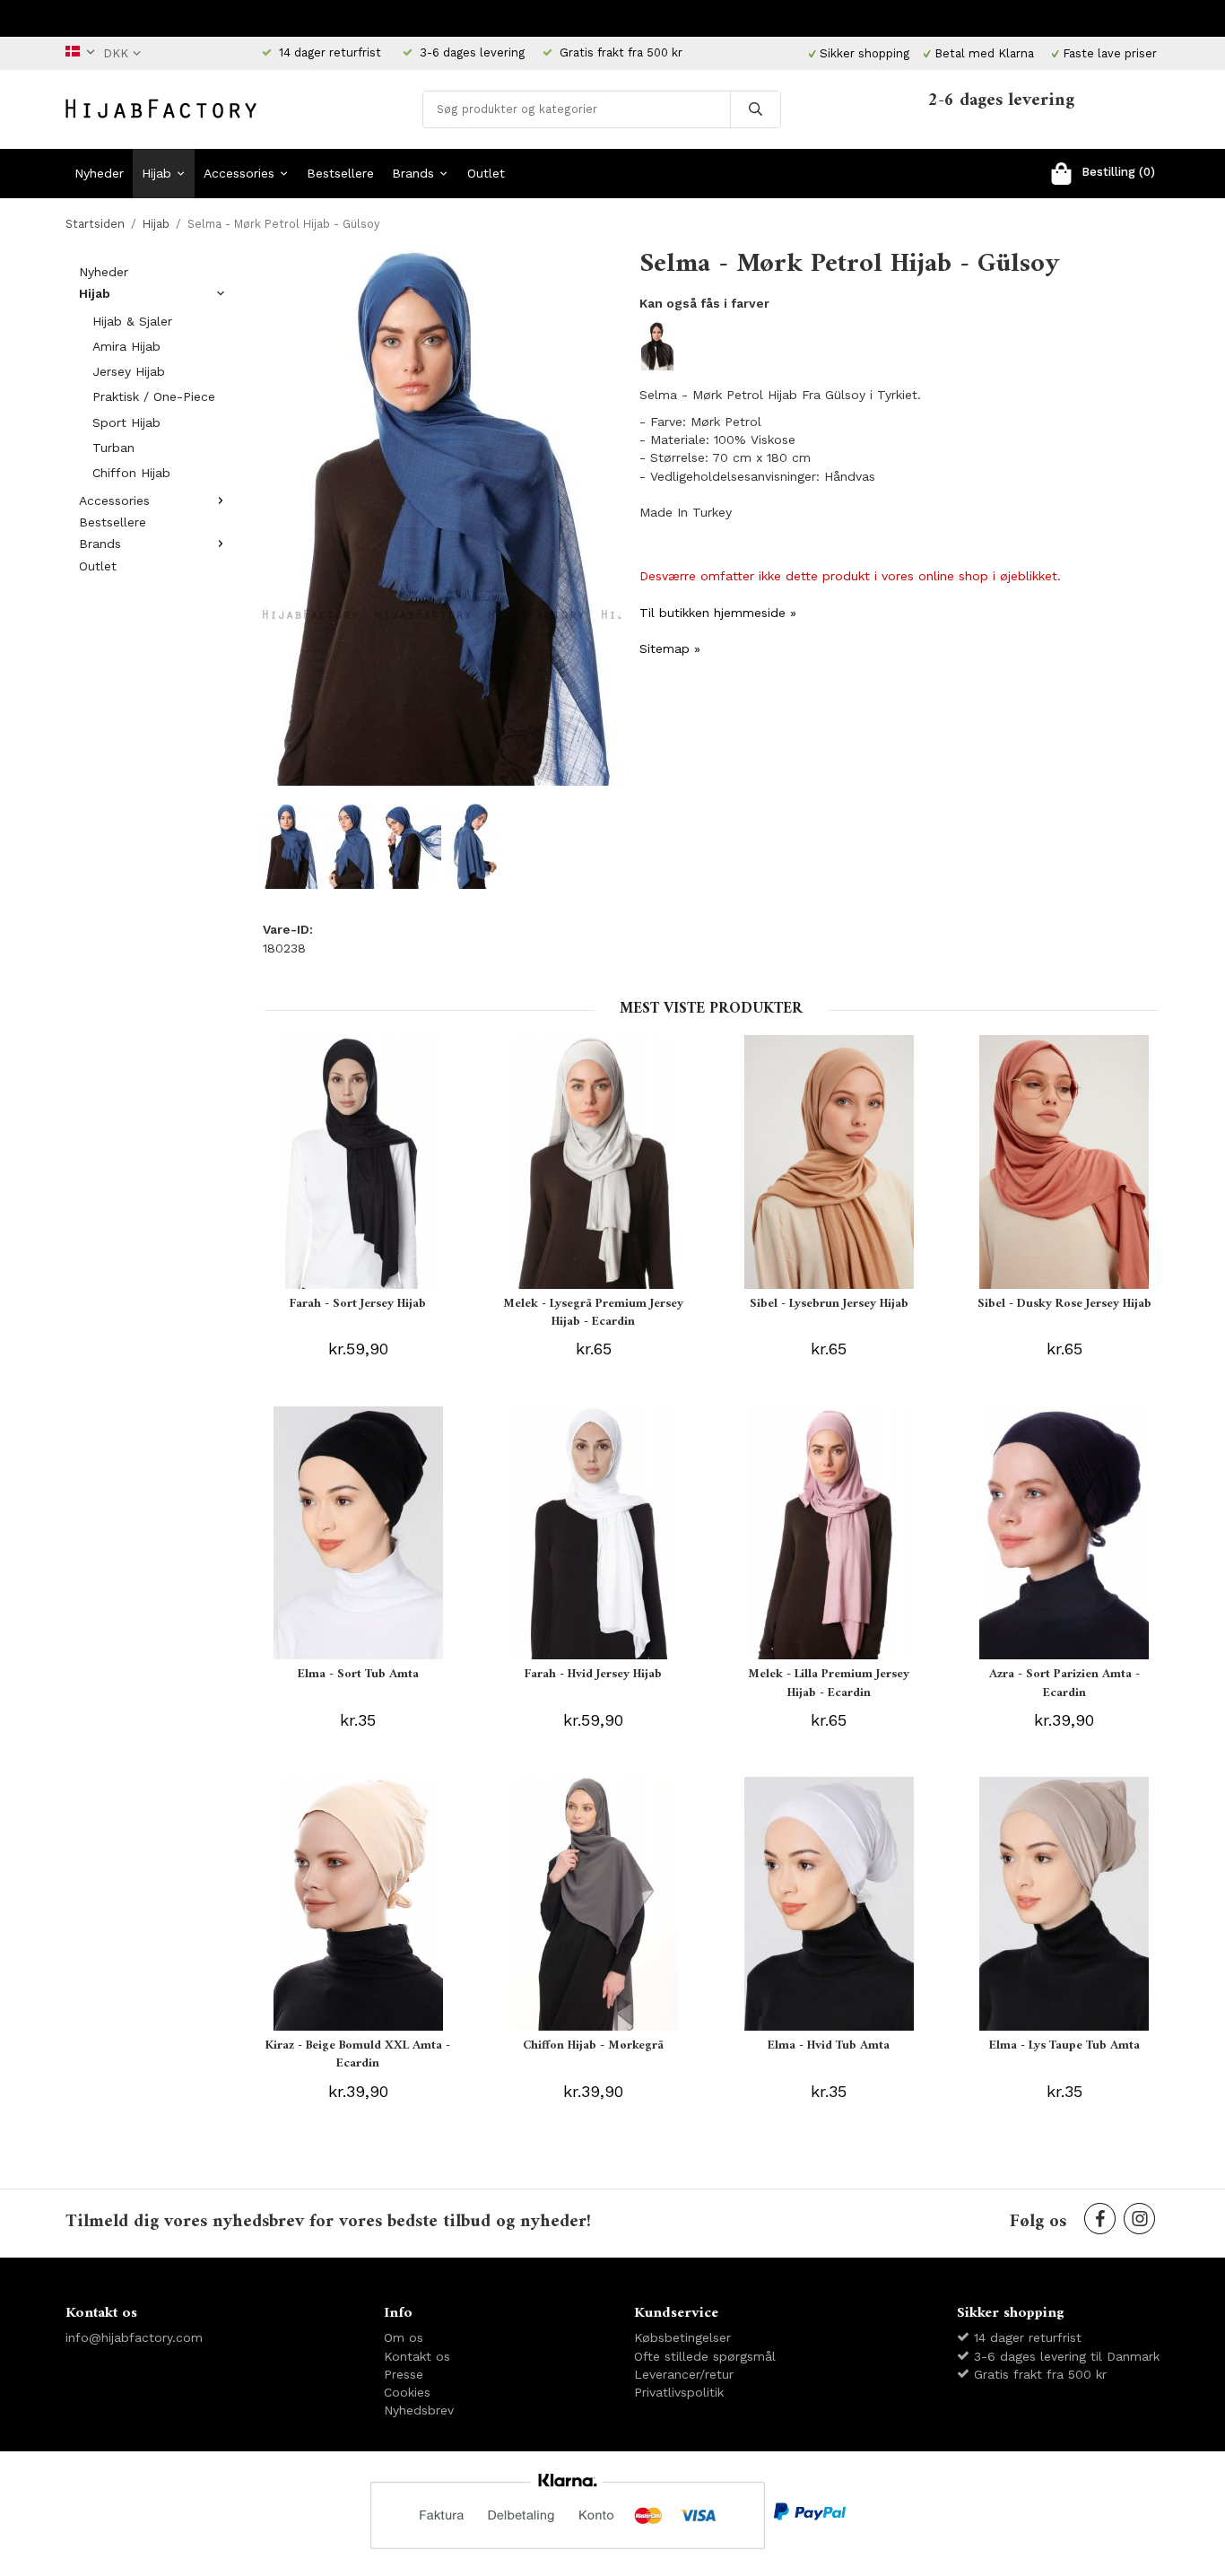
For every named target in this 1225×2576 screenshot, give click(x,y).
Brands (413, 173)
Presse (404, 2374)
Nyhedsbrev (419, 2410)
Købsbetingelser (682, 2337)
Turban (113, 448)
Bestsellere (340, 173)
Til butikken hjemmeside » (718, 613)
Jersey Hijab (129, 371)
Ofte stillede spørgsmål (705, 2356)
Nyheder (99, 173)
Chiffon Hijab (131, 473)
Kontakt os (417, 2356)
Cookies (407, 2392)
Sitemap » (670, 648)
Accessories (239, 173)
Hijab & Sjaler (132, 321)
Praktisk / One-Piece (154, 396)
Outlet (486, 173)
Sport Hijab (126, 422)
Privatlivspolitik (679, 2392)
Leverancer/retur (684, 2374)
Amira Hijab (126, 346)
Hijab (156, 173)
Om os (404, 2337)
